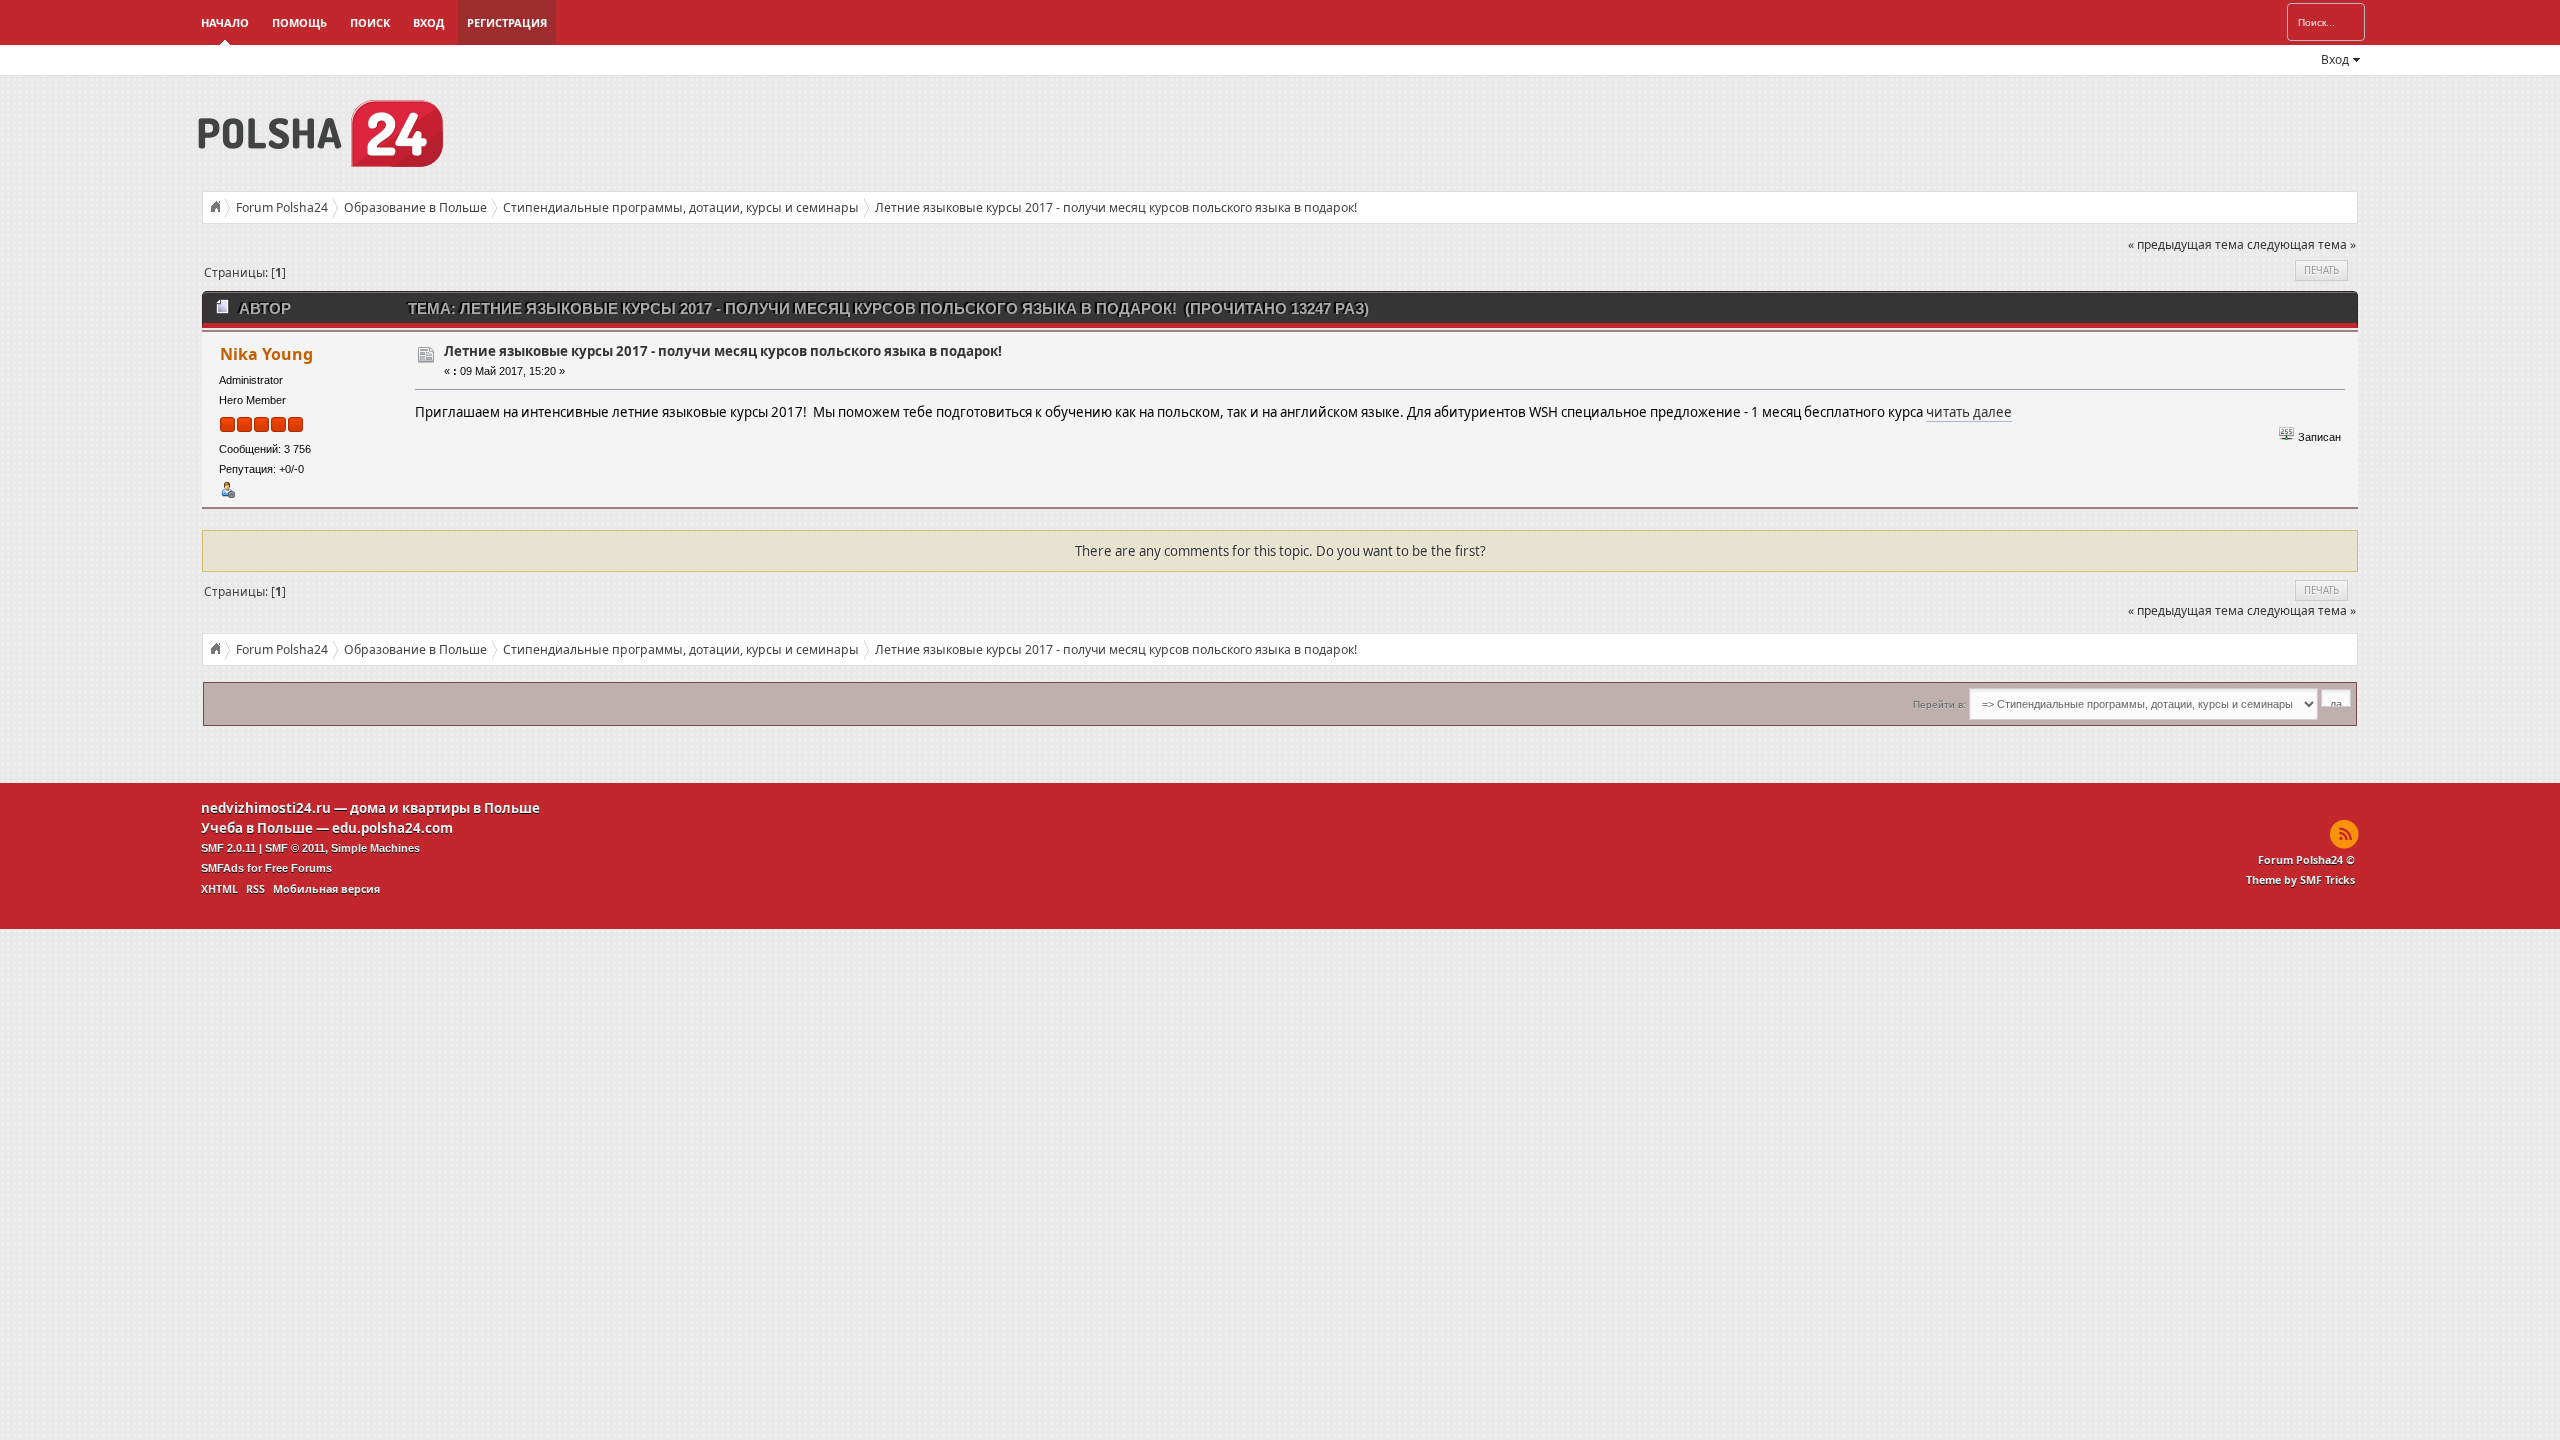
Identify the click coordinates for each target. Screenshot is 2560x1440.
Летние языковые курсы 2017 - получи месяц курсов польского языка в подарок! (723, 351)
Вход (428, 22)
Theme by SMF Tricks (2300, 880)
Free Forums (298, 868)
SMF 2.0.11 (228, 848)
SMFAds (222, 868)
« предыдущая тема (2186, 244)
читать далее (1969, 412)
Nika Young (266, 354)
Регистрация (507, 22)
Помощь (299, 22)
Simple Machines (375, 848)
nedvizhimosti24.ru (266, 808)
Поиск (370, 22)
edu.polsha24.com (392, 828)
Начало (225, 22)
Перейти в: (1939, 704)
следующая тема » (2301, 244)
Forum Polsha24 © (2306, 860)
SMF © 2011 (295, 848)
